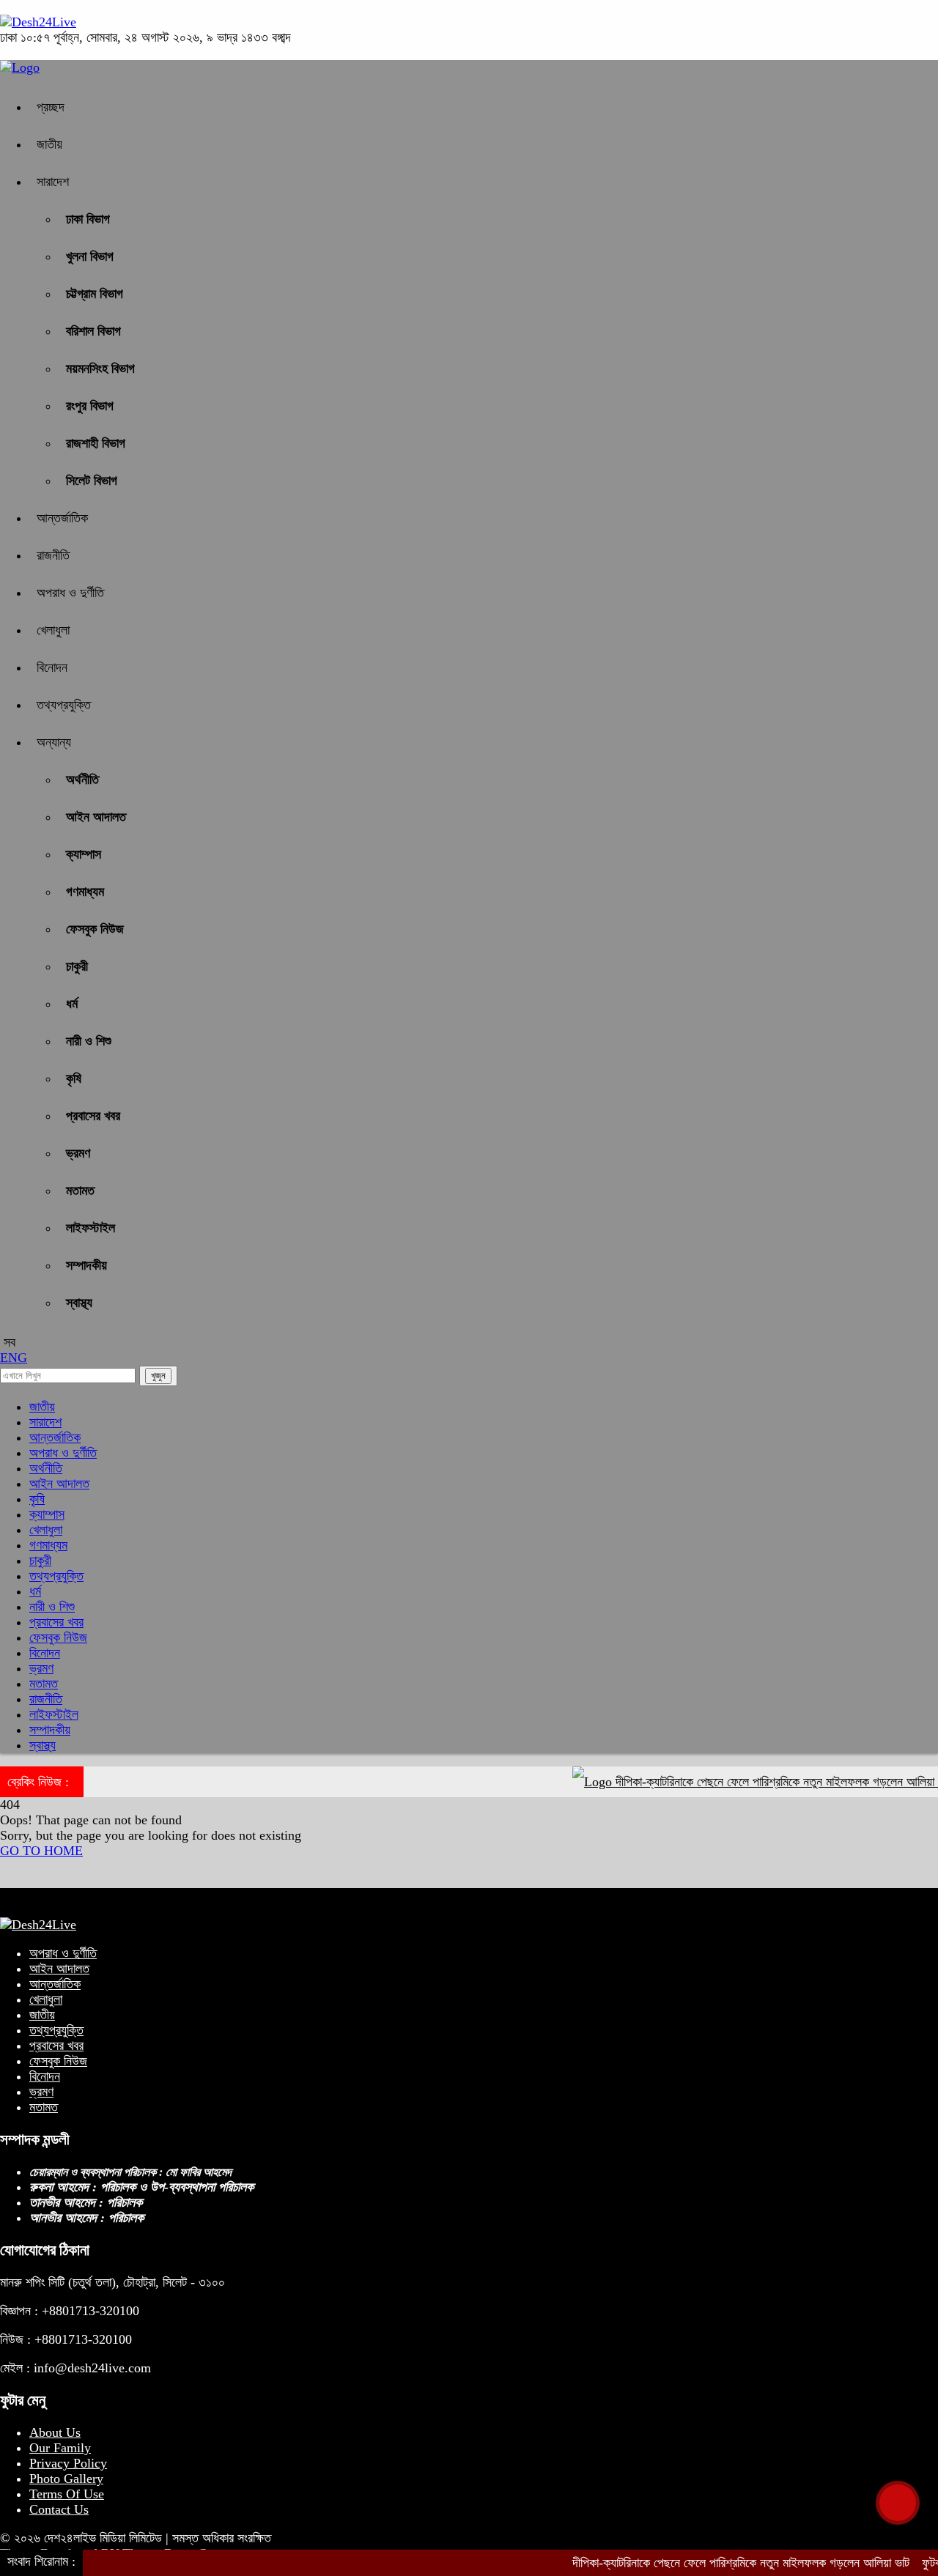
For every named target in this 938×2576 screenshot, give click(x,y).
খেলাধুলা (53, 630)
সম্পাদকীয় (86, 1265)
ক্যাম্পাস (84, 854)
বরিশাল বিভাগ (93, 331)
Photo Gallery (66, 2479)
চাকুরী (77, 966)
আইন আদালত (96, 817)
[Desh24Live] (38, 22)
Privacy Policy (68, 2463)
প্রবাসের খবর (93, 1116)
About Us (55, 2432)
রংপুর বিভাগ (90, 406)
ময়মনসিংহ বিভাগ (100, 369)
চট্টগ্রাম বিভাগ (95, 294)
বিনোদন (52, 667)
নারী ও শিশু (89, 1041)
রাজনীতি (53, 555)
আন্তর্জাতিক (62, 518)
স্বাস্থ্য (79, 1303)
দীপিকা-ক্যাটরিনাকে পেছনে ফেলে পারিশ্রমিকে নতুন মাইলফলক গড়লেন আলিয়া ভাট (749, 1782)
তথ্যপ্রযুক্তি (64, 705)
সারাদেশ (53, 182)
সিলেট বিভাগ (92, 481)
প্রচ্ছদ (51, 107)
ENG (14, 1358)
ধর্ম (72, 1004)
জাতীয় (49, 144)
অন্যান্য (54, 742)
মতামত (80, 1191)
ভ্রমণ (78, 1153)
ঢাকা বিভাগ (88, 219)
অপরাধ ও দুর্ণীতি (70, 593)
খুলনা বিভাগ (90, 256)
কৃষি (74, 1078)
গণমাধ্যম (85, 892)
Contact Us (59, 2509)
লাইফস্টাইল (91, 1228)
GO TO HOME (41, 1851)
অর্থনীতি (82, 780)
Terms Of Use (67, 2494)
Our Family (60, 2448)
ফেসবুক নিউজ (95, 929)
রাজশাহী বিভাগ (96, 443)
